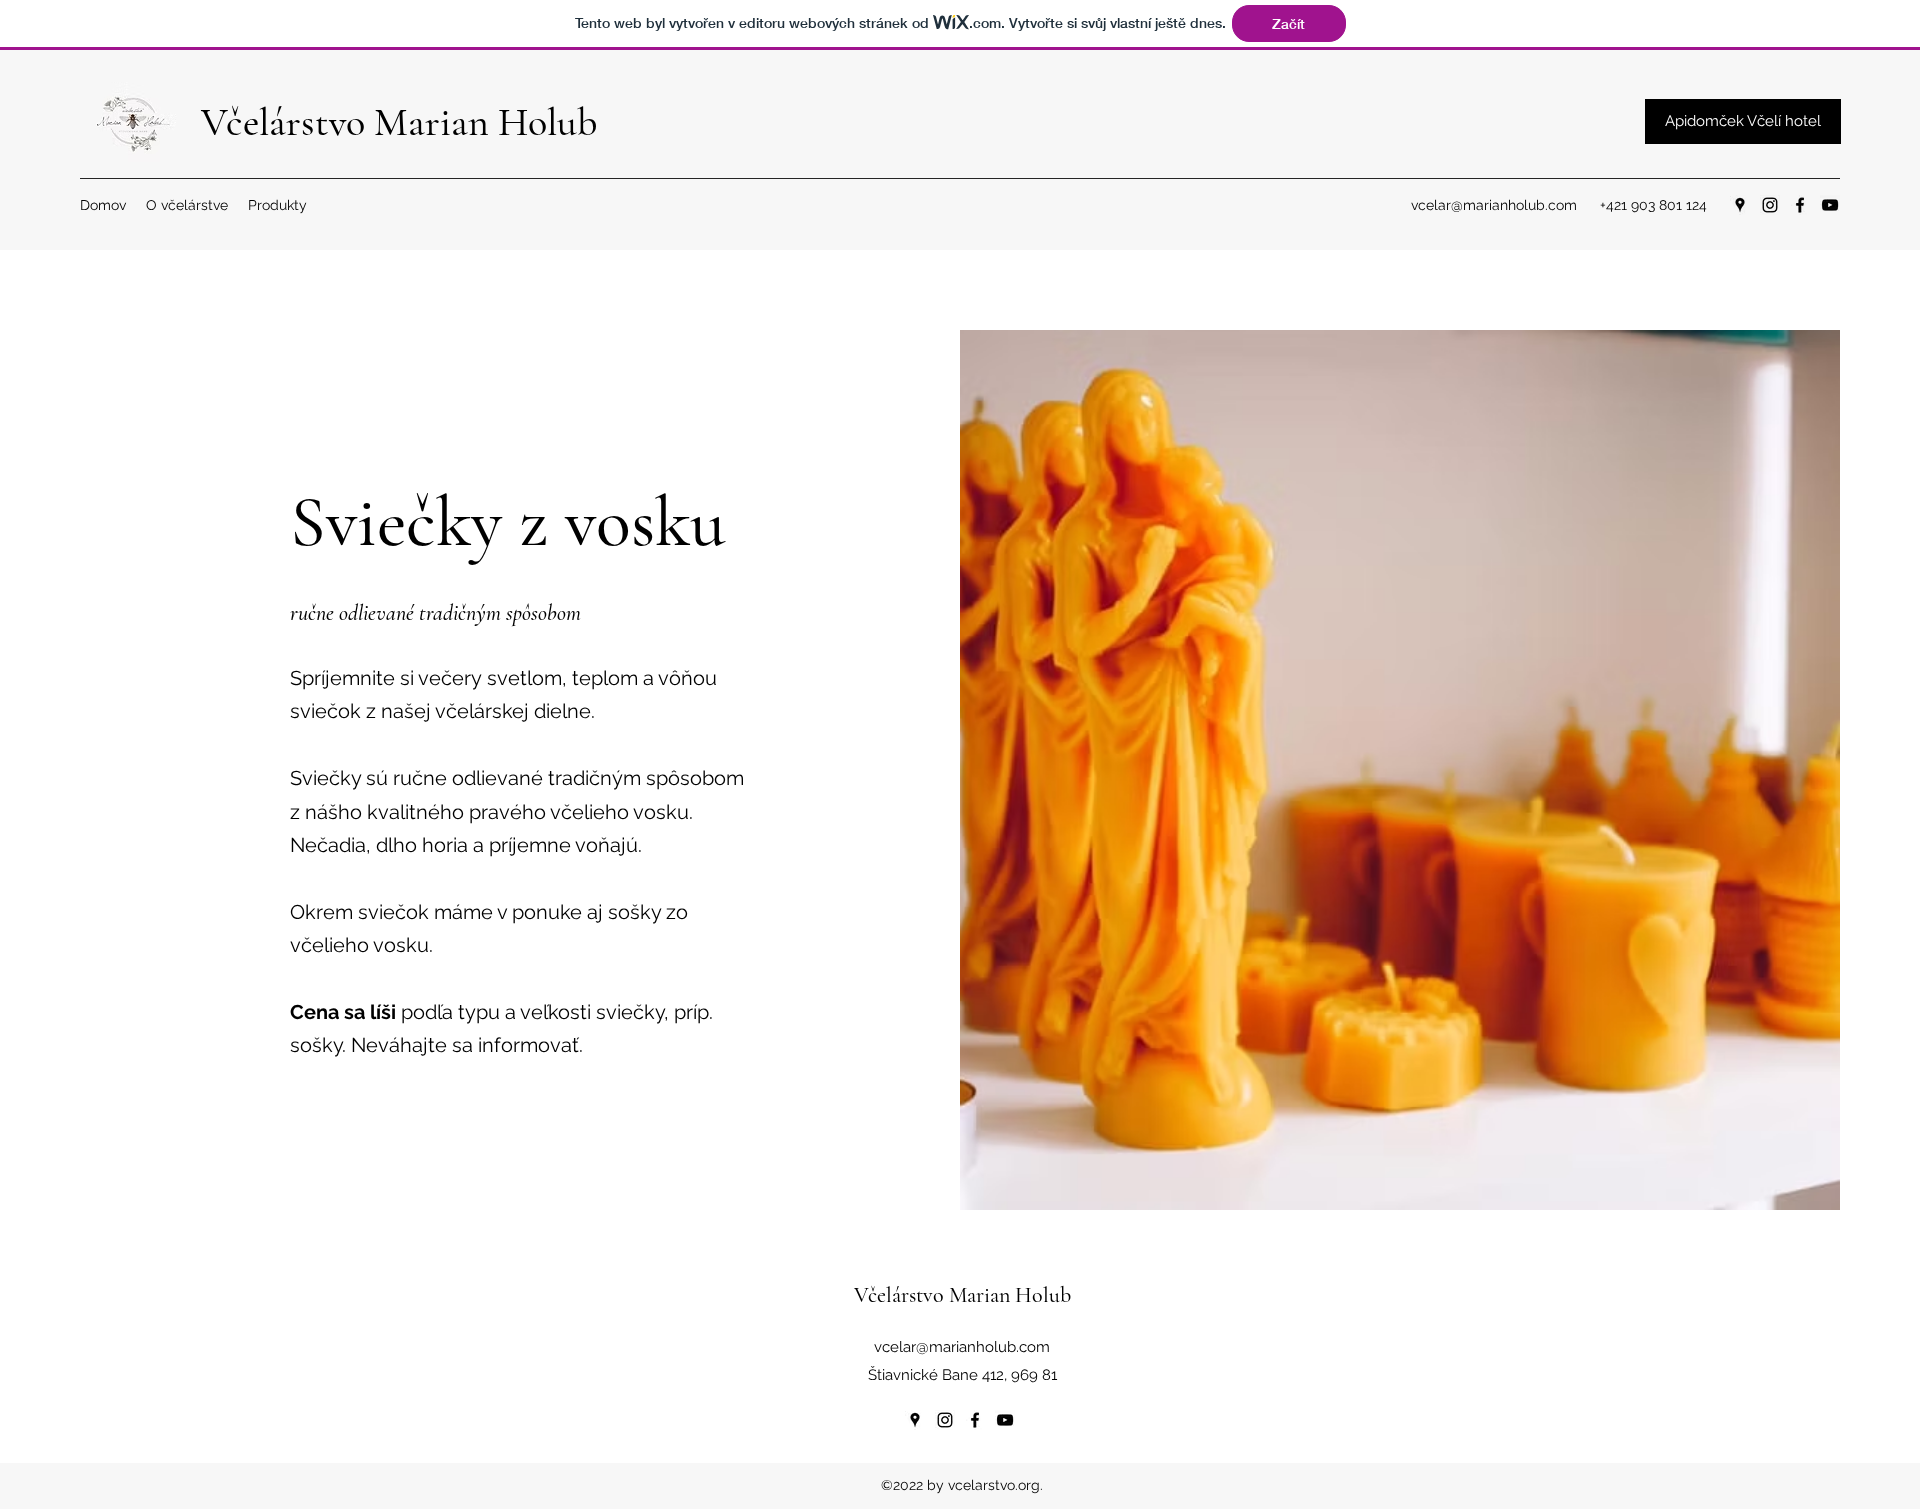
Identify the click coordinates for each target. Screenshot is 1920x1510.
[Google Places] (1740, 205)
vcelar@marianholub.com (1494, 205)
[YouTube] (1830, 205)
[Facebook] (1800, 205)
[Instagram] (1770, 205)
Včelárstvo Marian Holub (399, 122)
